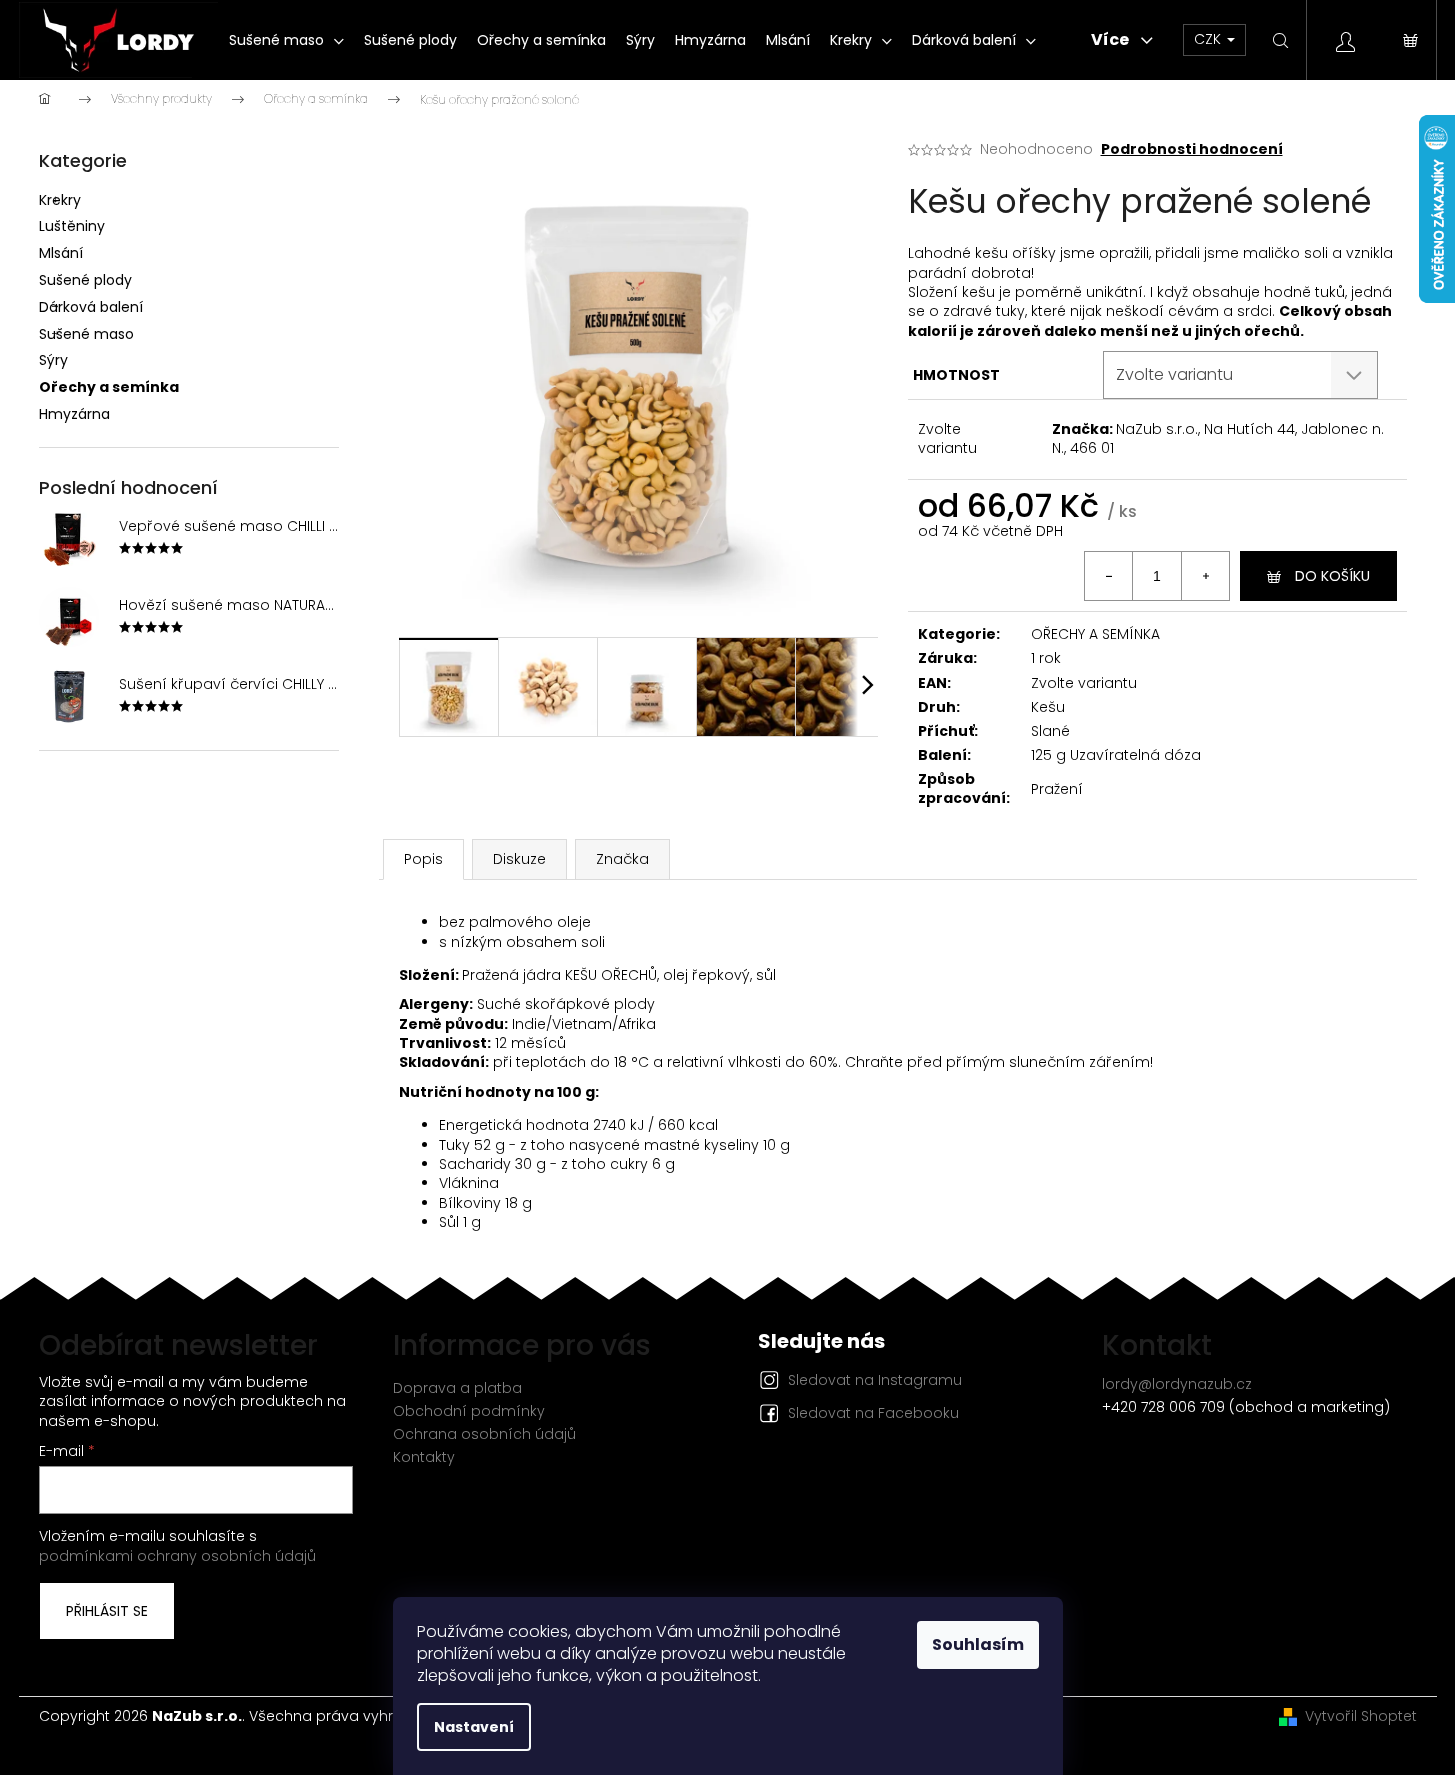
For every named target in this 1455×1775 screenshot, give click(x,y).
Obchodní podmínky (469, 1411)
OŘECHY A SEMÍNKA (1095, 634)
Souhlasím (978, 1644)
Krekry (60, 200)
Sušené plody (85, 280)
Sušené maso (86, 334)
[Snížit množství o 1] (1109, 576)
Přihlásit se (107, 1611)
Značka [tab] (622, 859)
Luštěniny (72, 226)
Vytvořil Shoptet (1361, 1716)
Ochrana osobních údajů (484, 1434)
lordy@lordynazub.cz (1177, 1384)
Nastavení (474, 1727)
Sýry (53, 360)
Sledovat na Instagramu (875, 1380)
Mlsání (61, 253)
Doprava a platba (457, 1388)
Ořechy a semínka (109, 387)
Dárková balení (91, 307)
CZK (1209, 39)
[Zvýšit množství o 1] (1205, 576)
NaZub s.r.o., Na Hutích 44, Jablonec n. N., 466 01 (1218, 438)
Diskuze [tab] (519, 859)
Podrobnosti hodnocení (1192, 149)
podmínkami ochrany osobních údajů (177, 1556)
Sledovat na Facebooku (873, 1413)
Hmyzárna (74, 414)
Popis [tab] (423, 859)
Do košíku (1332, 576)
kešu (978, 292)
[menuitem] (286, 40)
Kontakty (424, 1457)
